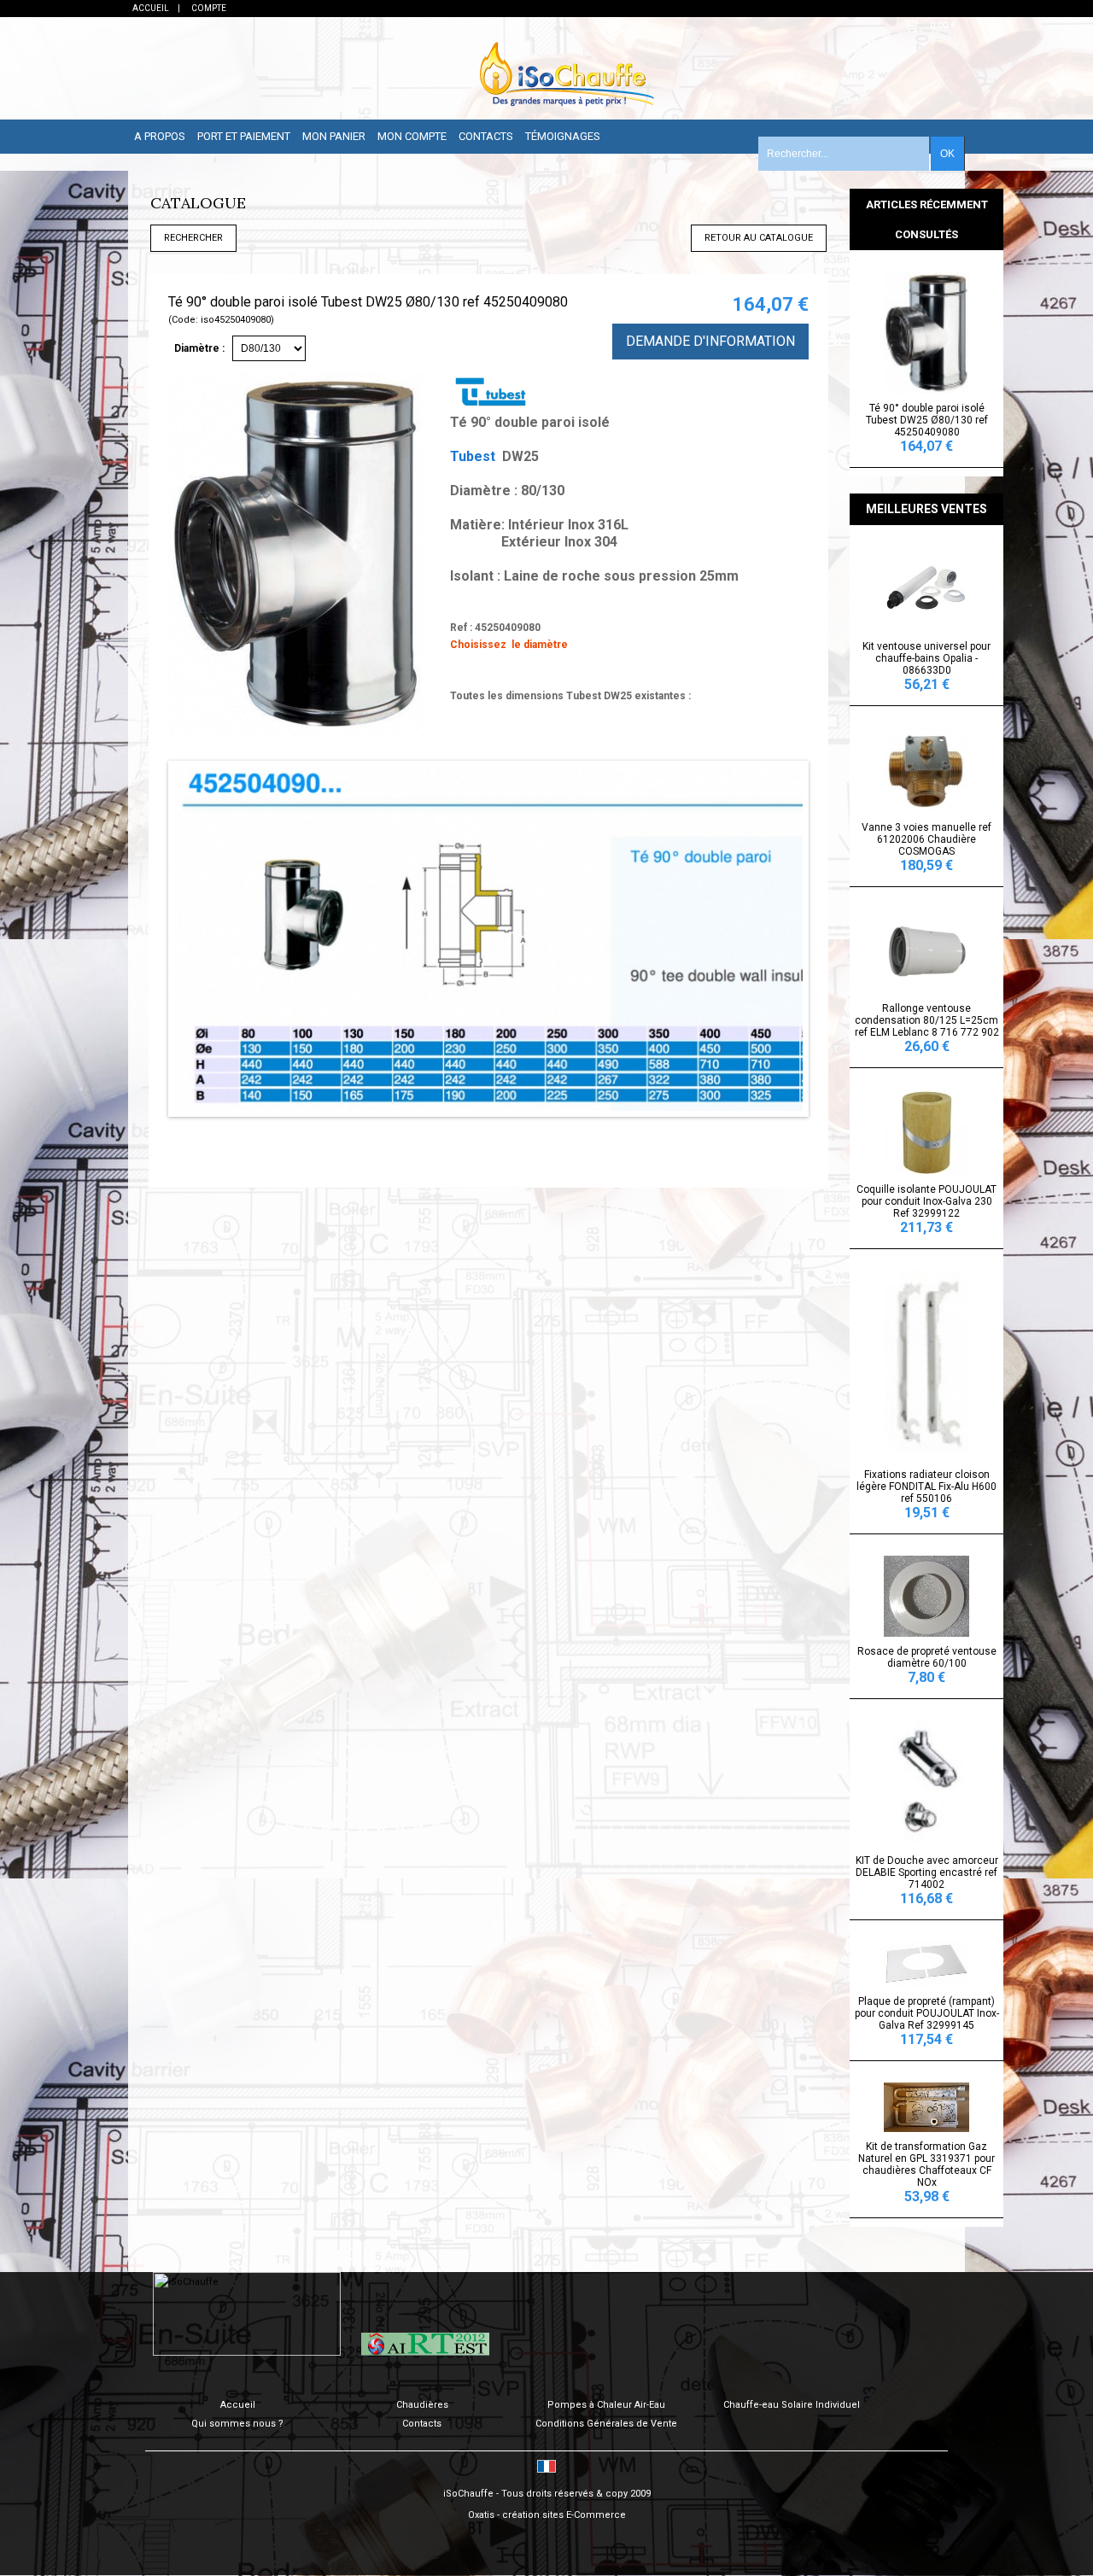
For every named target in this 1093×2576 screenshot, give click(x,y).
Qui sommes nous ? (237, 2424)
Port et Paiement (244, 136)
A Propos (160, 136)
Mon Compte (412, 136)
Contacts (486, 136)
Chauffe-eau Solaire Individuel (792, 2405)
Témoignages (563, 136)
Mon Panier (334, 136)
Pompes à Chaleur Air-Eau (606, 2405)
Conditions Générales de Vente (606, 2424)
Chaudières (422, 2405)
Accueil (238, 2405)
